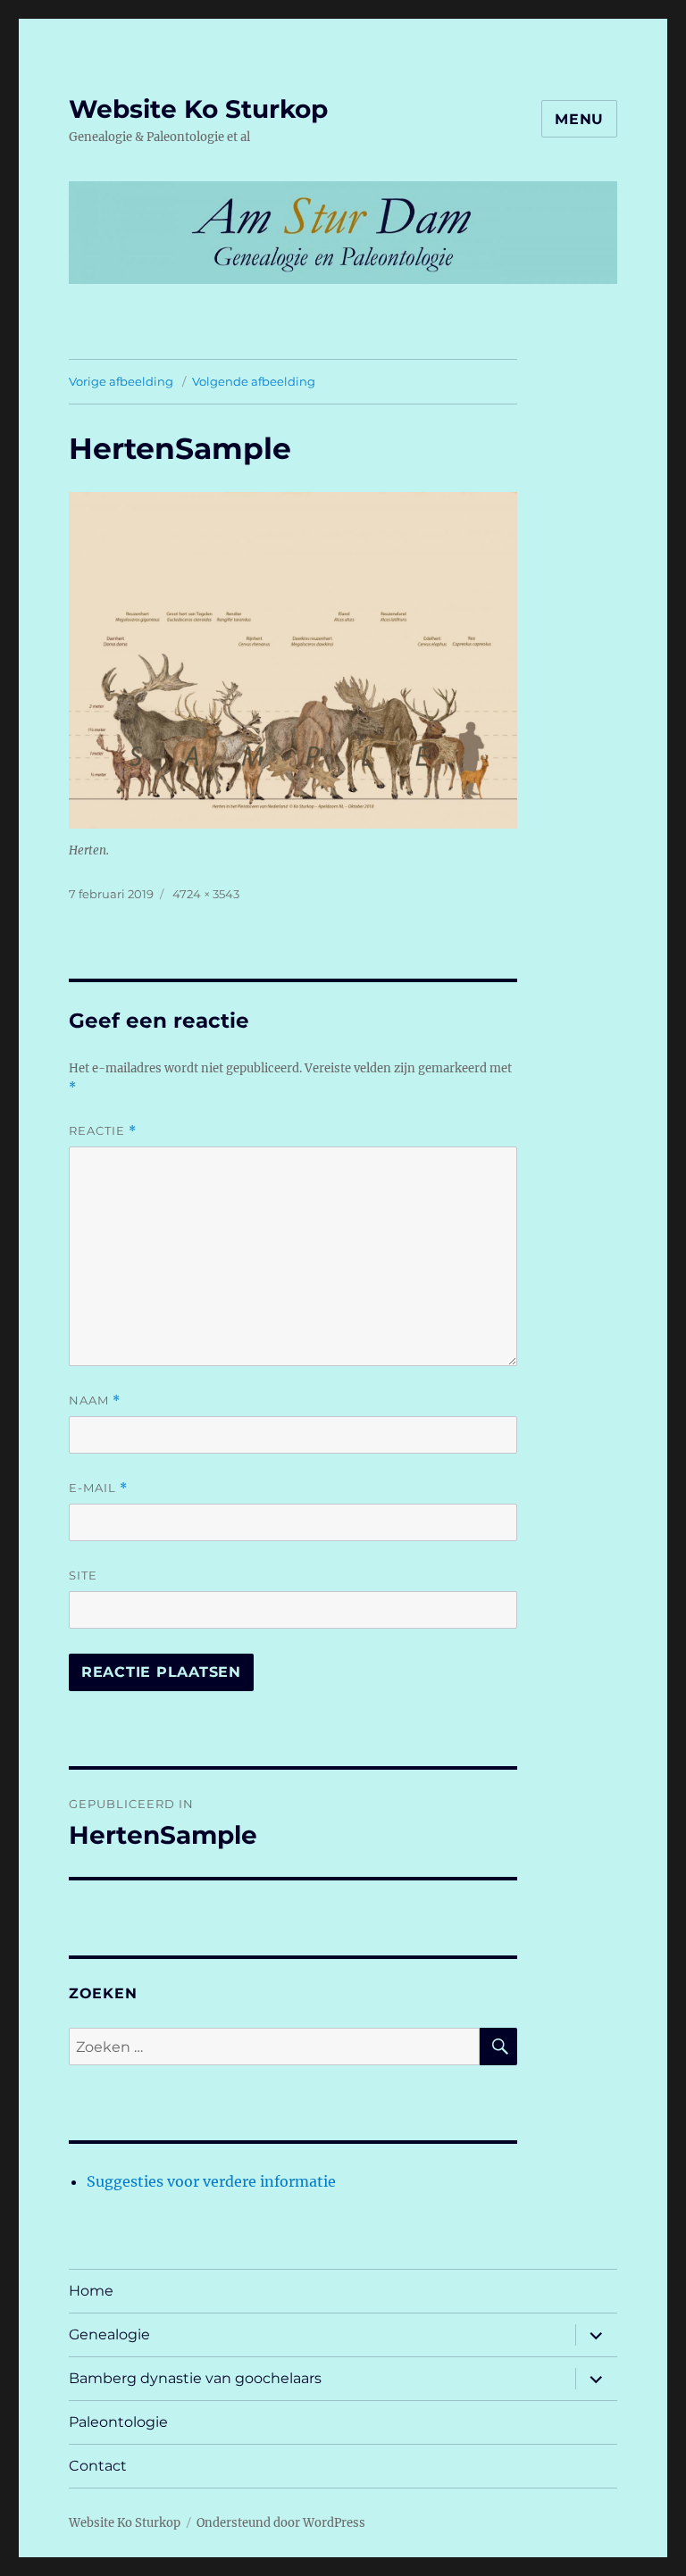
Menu (579, 119)
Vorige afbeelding (121, 381)
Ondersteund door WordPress (281, 2523)
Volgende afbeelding (254, 381)
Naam (95, 1401)
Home (91, 2291)
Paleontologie (118, 2422)
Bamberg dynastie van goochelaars (195, 2378)
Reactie (103, 1131)
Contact (98, 2466)
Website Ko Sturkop (198, 109)
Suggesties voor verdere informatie (211, 2181)
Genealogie (109, 2334)
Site (83, 1575)
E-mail (98, 1488)
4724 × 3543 (206, 894)
